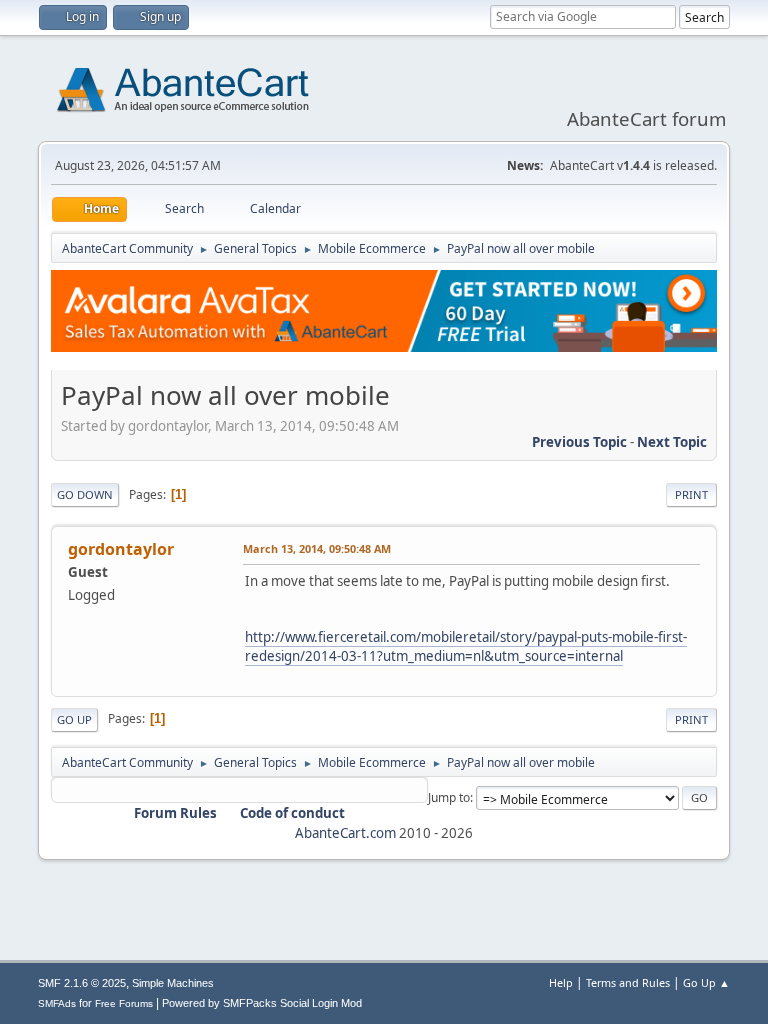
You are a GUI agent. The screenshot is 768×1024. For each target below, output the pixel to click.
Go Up (74, 719)
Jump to (449, 797)
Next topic (672, 442)
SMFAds (57, 1003)
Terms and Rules (628, 982)
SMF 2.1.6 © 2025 (82, 983)
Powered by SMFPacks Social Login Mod (262, 1003)
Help (561, 982)
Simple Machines (173, 983)
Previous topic (579, 442)
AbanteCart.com (345, 833)
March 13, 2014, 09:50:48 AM (317, 548)
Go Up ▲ (706, 982)
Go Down (85, 494)
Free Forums (124, 1003)
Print (691, 494)
